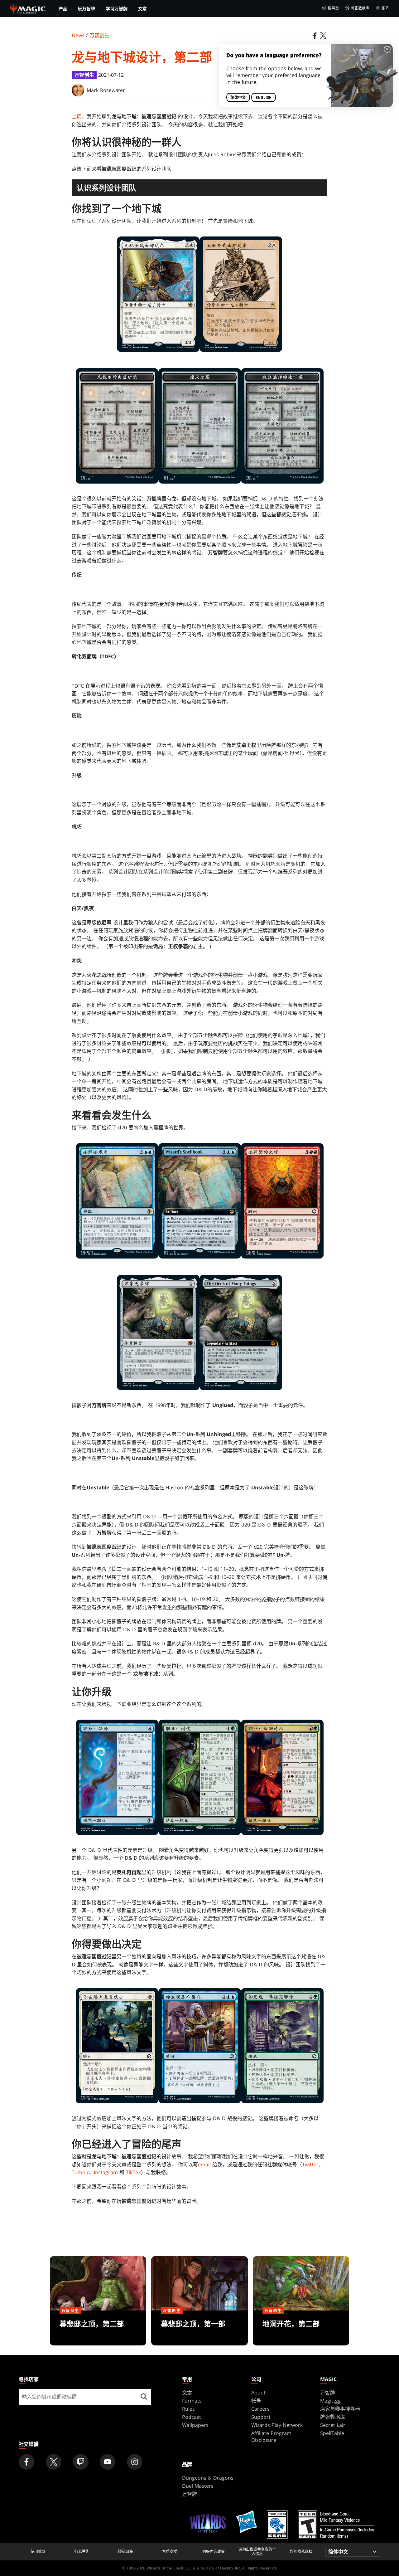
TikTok (133, 2172)
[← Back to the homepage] (28, 8)
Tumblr (80, 2172)
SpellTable (332, 2433)
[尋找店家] (144, 2397)
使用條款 (38, 2552)
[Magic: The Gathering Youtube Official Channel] (108, 2462)
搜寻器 (333, 8)
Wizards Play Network (277, 2425)
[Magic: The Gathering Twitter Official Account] (54, 2462)
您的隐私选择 (301, 2552)
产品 (63, 9)
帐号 (385, 8)
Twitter (310, 2165)
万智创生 (99, 35)
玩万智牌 (86, 9)
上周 (77, 116)
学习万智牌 (117, 9)
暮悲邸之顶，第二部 (98, 2328)
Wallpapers (195, 2425)
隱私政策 (126, 2552)
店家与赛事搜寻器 (340, 2409)
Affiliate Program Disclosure (271, 2437)
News (78, 35)
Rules (188, 2409)
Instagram (106, 2172)
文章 (142, 9)
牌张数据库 (360, 8)
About (258, 2393)
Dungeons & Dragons (208, 2478)
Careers (260, 2409)
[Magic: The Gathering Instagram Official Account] (135, 2462)
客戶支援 (170, 2552)
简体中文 (238, 97)
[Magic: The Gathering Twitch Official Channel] (81, 2462)
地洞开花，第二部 (301, 2328)
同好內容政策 (214, 2552)
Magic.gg (330, 2401)
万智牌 (328, 2393)
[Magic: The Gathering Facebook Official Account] (26, 2462)
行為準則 (82, 2552)
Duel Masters (198, 2486)
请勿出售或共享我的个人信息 (257, 2552)
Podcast (192, 2417)
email (204, 2165)
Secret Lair (333, 2425)
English (264, 97)
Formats (192, 2401)
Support (261, 2417)
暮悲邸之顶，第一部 (199, 2328)
